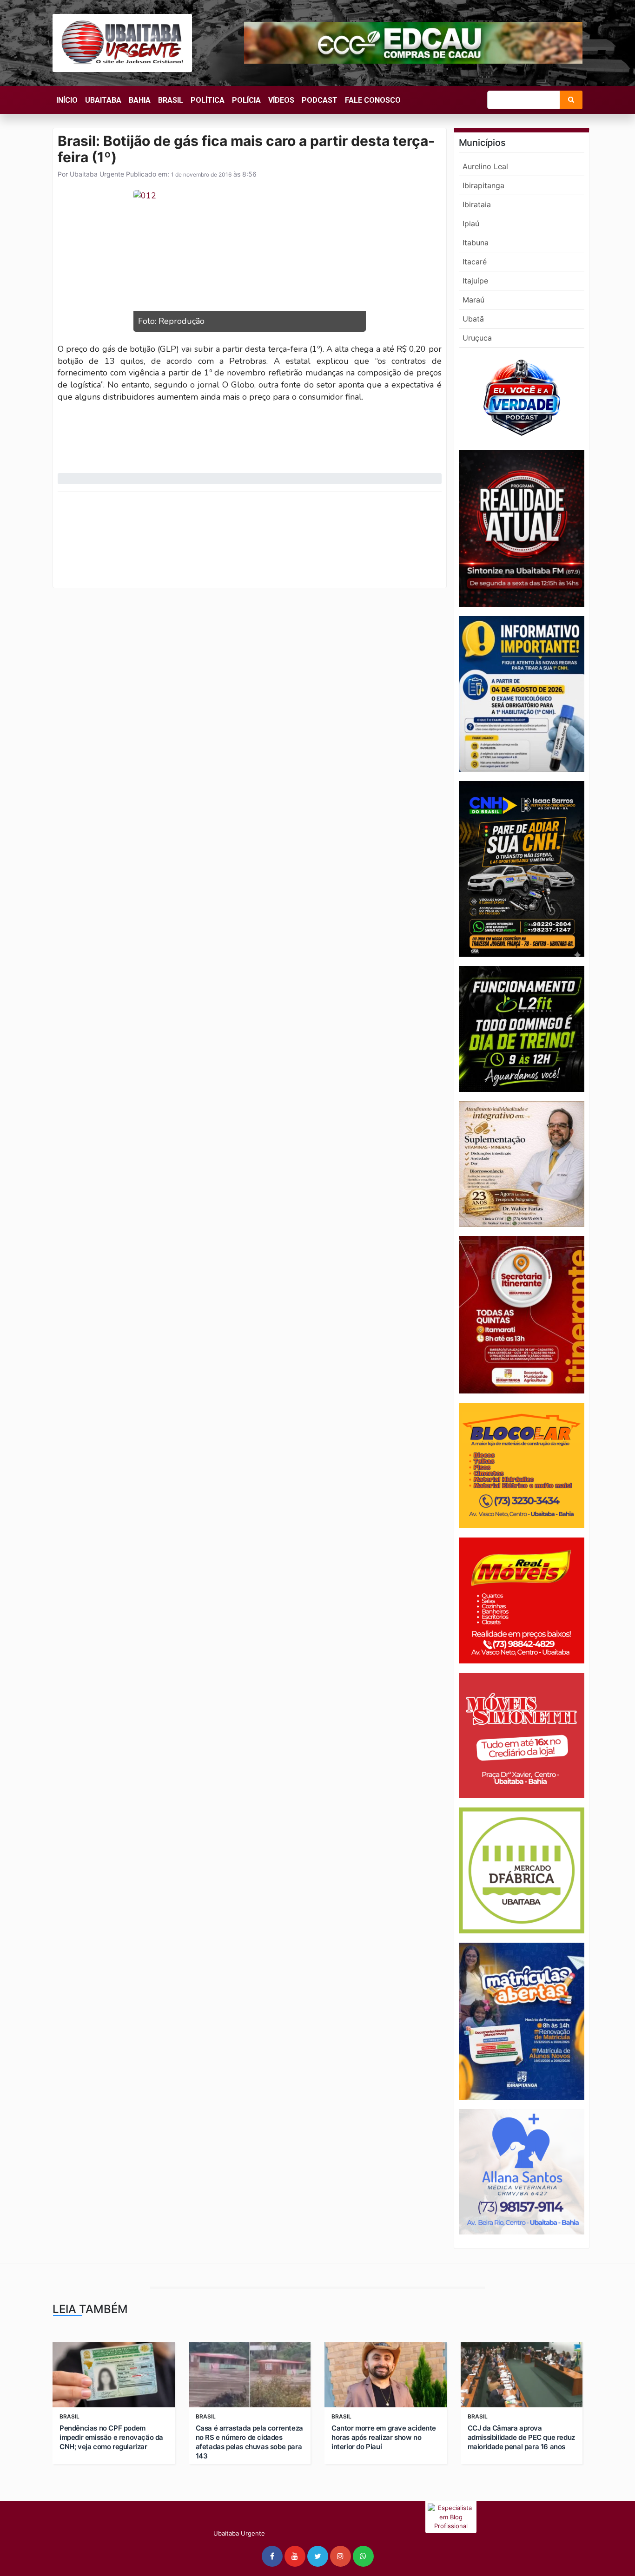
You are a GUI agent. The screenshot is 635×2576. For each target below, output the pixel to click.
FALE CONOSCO (373, 100)
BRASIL (171, 100)
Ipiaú (471, 223)
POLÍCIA (246, 100)
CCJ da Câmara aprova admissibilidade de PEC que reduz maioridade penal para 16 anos (521, 2437)
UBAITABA (103, 100)
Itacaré (475, 262)
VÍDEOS (281, 100)
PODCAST (320, 100)
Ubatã (473, 319)
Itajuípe (475, 281)
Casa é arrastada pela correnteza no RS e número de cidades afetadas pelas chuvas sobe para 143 (249, 2442)
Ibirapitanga (483, 185)
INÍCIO (67, 100)
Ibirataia (477, 204)
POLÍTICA (208, 100)
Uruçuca (477, 338)
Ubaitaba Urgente (96, 174)
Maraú (473, 300)
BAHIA (140, 100)
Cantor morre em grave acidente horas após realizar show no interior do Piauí (384, 2437)
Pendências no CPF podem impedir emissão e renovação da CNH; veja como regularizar (111, 2437)
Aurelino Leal (485, 166)
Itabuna (476, 243)
